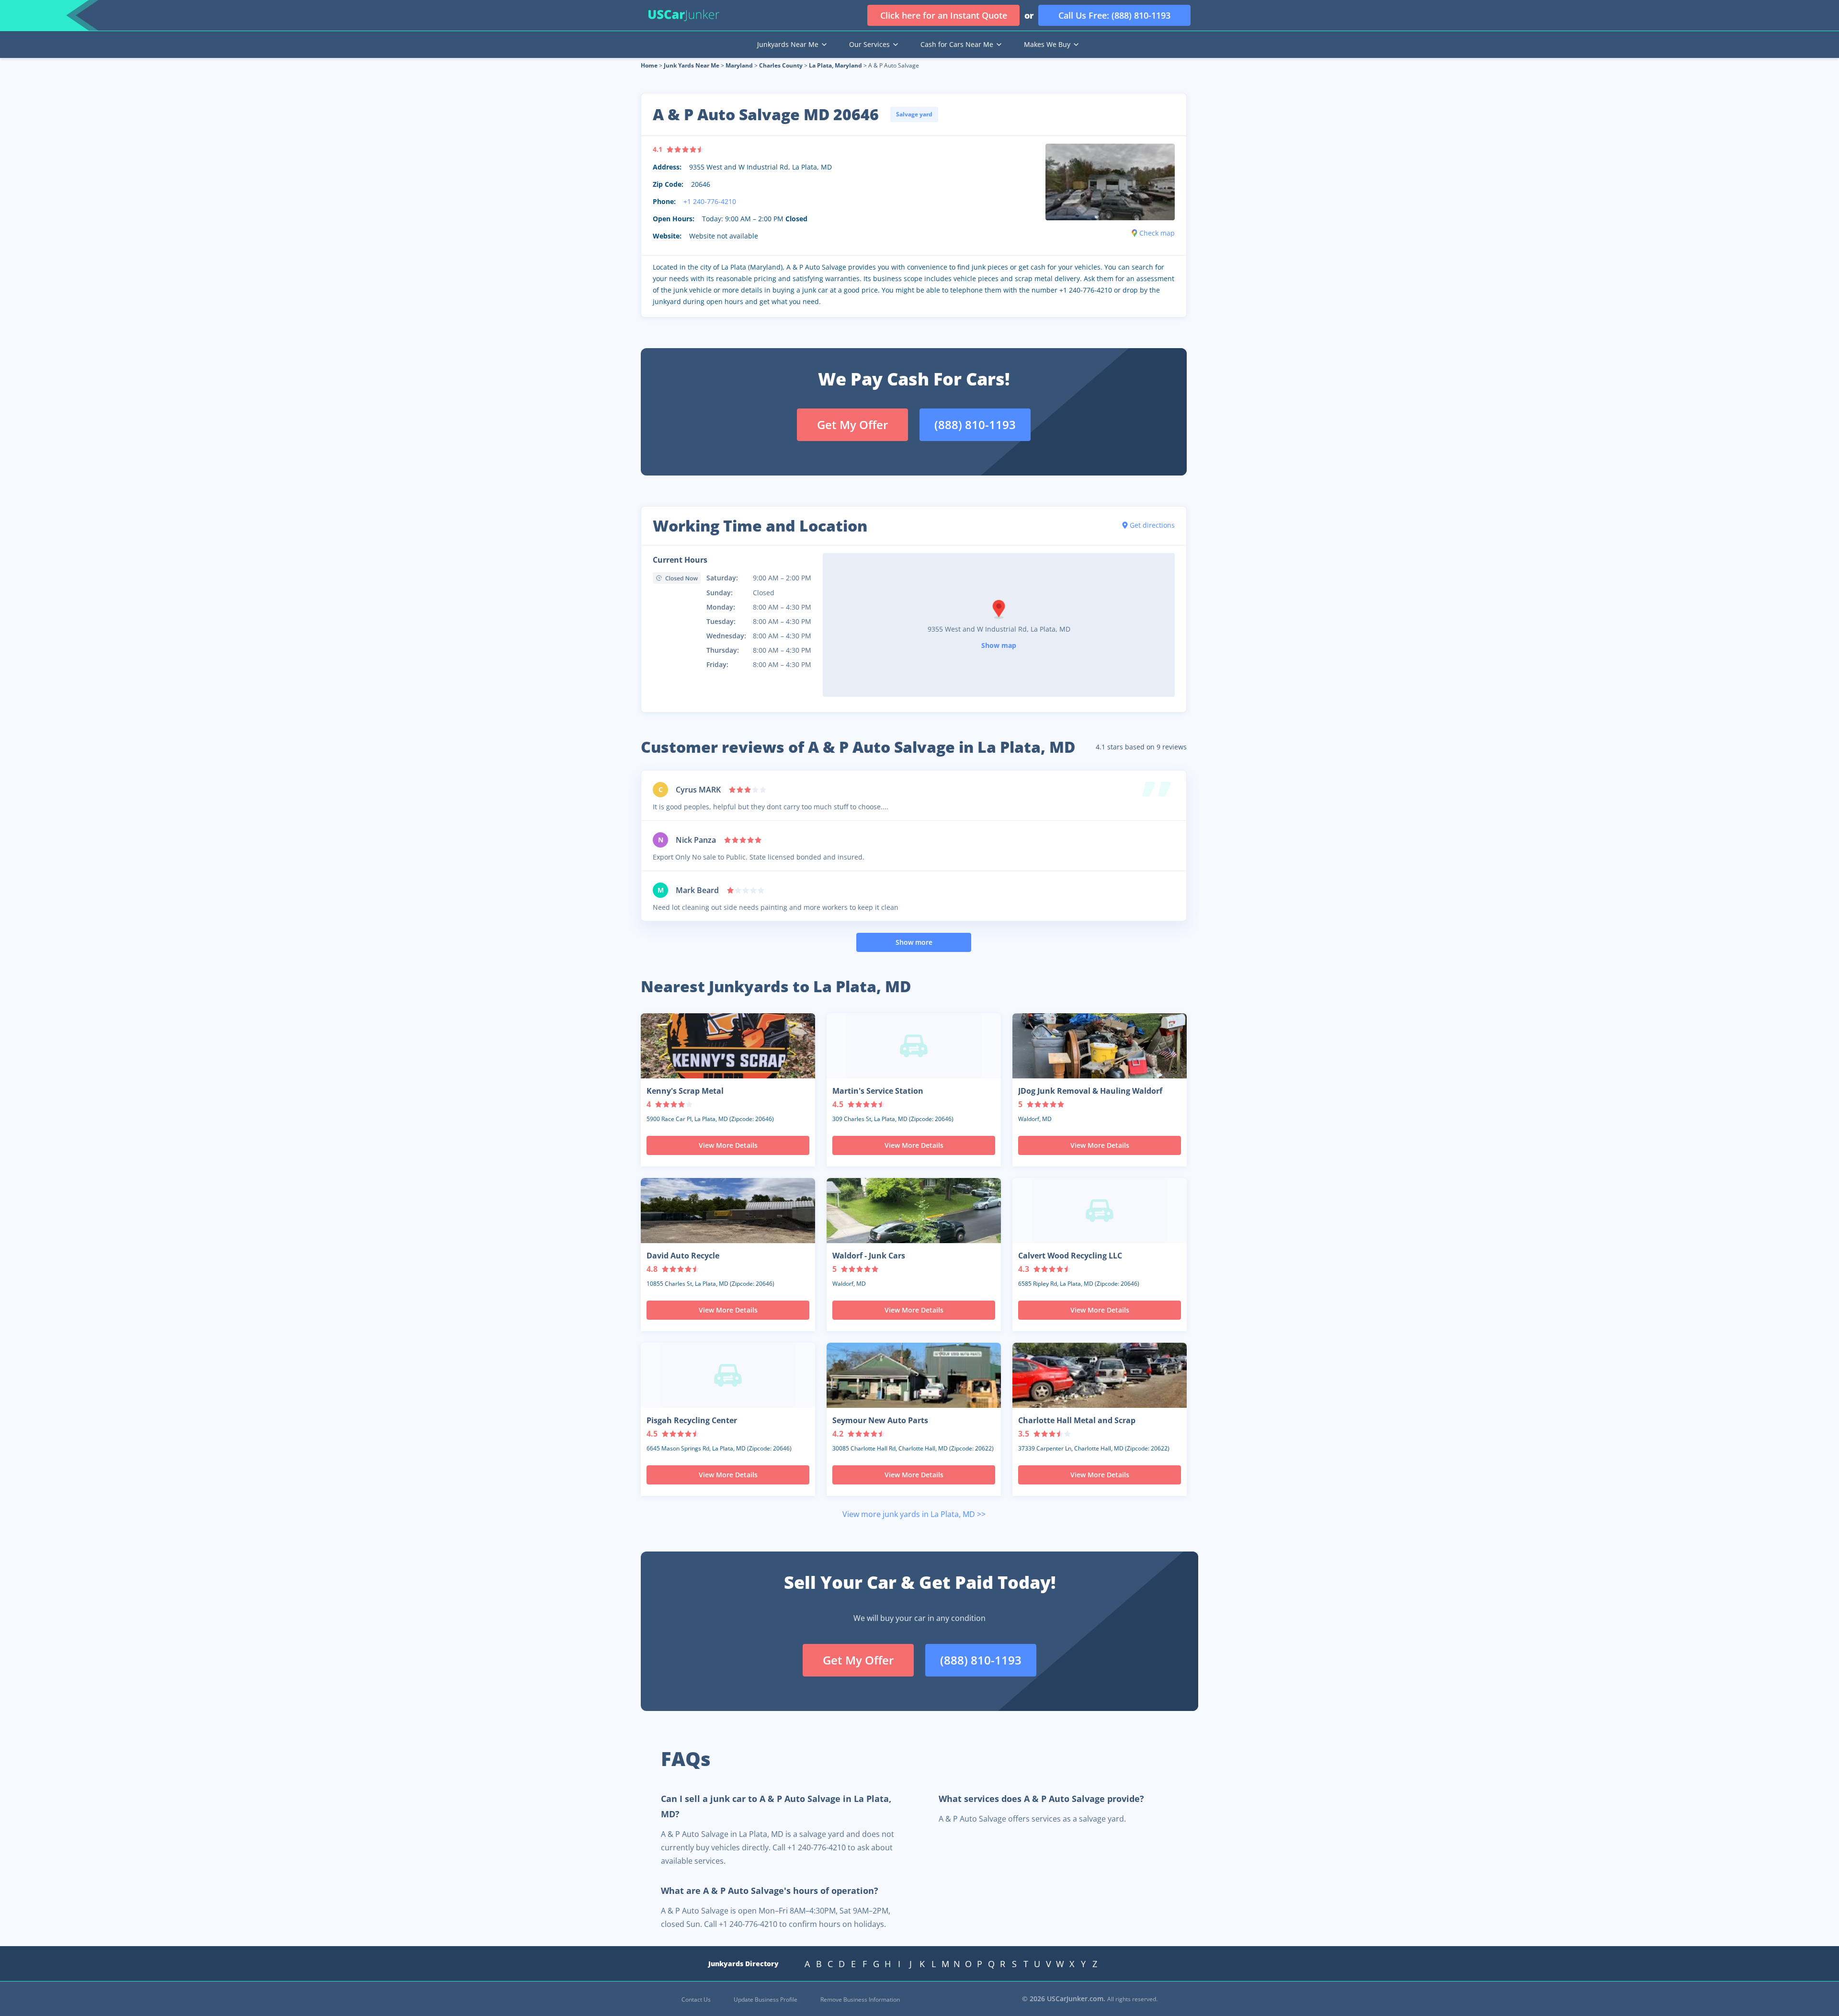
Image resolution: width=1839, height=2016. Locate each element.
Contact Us (696, 1999)
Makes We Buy (1047, 44)
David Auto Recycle (683, 1256)
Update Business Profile (766, 1999)
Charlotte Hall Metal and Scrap (1077, 1420)
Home (649, 65)
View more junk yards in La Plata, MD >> (914, 1514)
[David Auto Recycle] (728, 1211)
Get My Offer (852, 425)
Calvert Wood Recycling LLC (1070, 1256)
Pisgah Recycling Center (692, 1420)
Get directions (1152, 525)
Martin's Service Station (878, 1091)
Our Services (869, 44)
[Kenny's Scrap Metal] (728, 1046)
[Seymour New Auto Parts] (914, 1375)
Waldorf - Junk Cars (869, 1256)
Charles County (781, 65)
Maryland (739, 65)
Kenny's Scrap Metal (685, 1091)
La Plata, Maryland (835, 65)
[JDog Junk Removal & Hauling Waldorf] (1100, 1046)
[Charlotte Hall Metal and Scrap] (1100, 1375)
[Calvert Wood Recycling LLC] (1100, 1211)
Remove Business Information (860, 1999)
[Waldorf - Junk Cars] (914, 1211)
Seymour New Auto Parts (880, 1420)
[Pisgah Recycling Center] (728, 1375)
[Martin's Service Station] (914, 1046)
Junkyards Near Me (788, 44)
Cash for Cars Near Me (957, 44)
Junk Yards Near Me (692, 65)
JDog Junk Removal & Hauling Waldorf (1090, 1091)
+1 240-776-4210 (710, 201)
